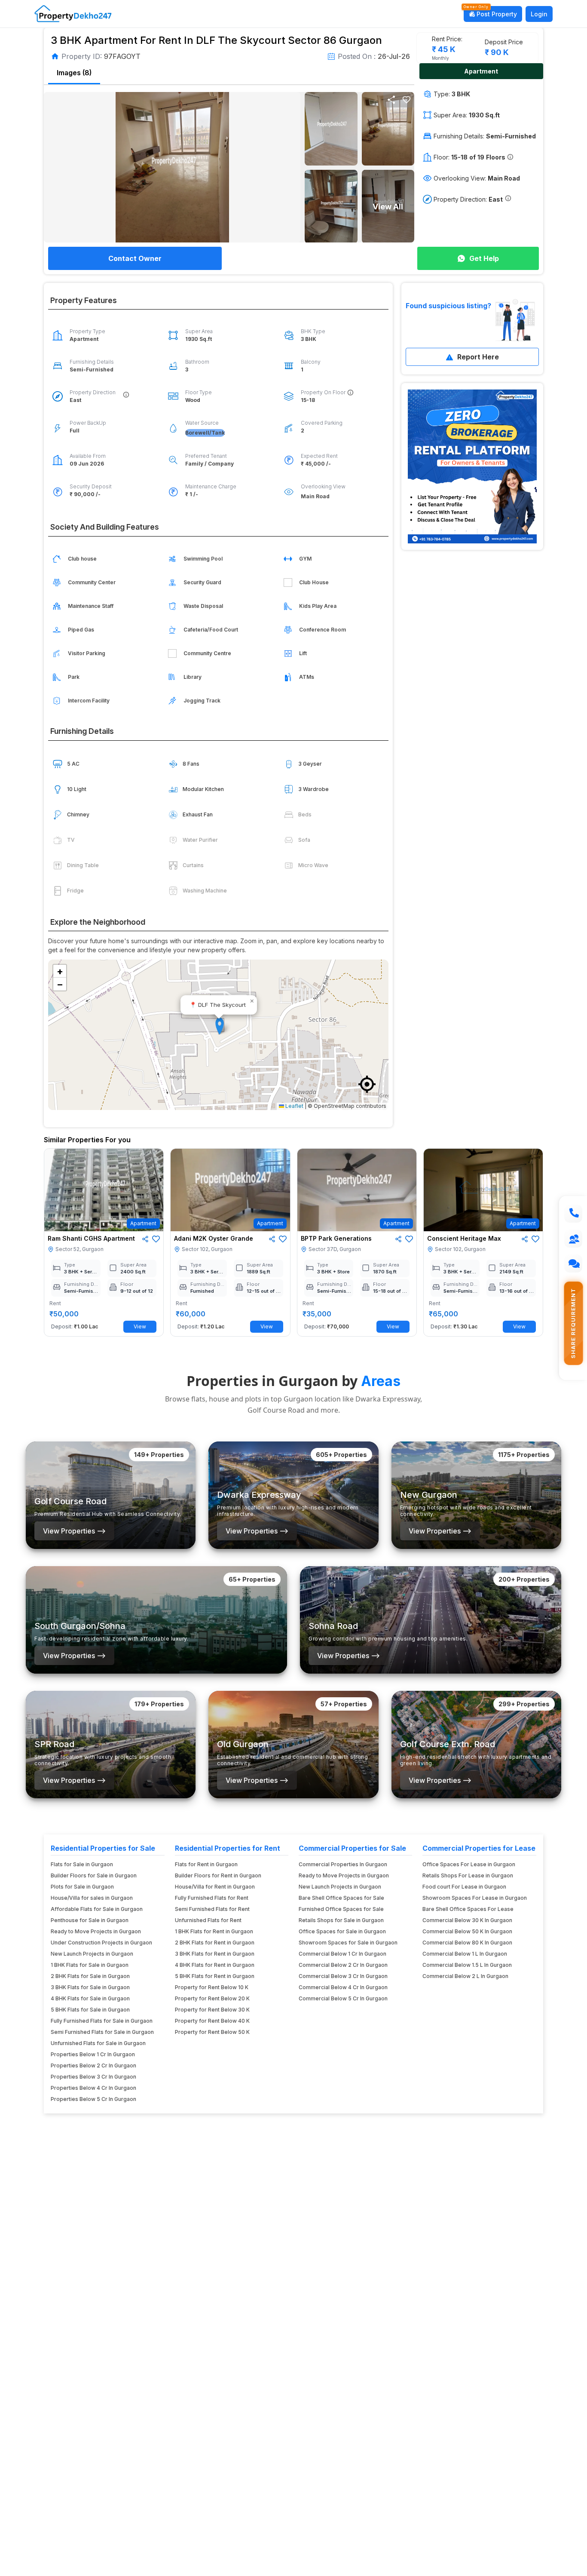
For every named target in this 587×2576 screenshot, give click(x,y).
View (140, 1326)
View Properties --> (74, 1531)
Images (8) (74, 73)
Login (539, 14)
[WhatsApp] (573, 1263)
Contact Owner (135, 258)
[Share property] (391, 100)
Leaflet (294, 1106)
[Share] (145, 1239)
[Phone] (573, 1214)
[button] (407, 100)
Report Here (478, 357)
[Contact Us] (573, 1239)
